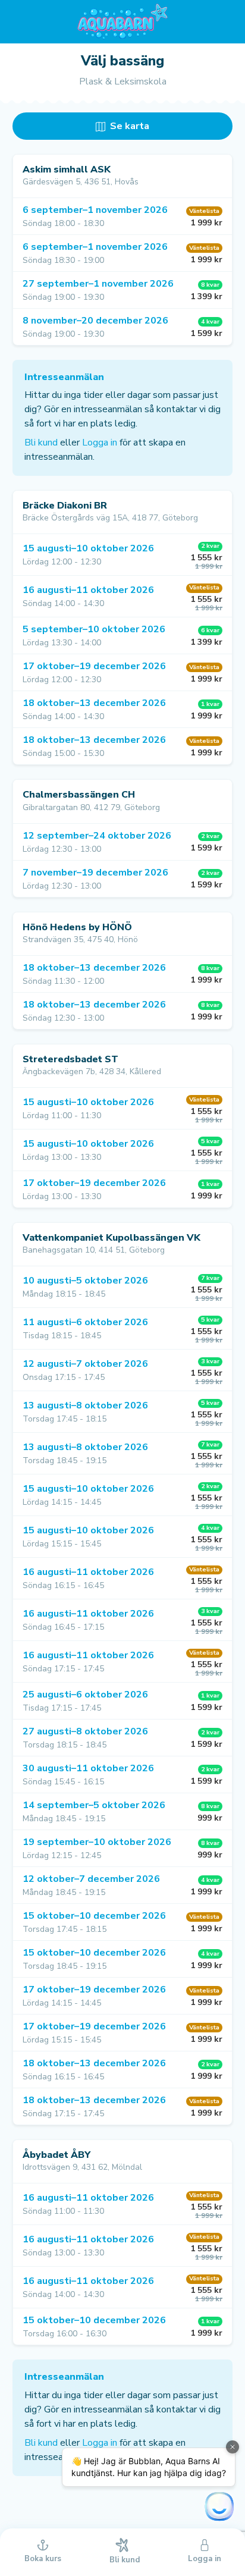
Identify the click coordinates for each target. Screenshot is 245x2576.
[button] (122, 216)
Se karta (128, 126)
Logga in (100, 443)
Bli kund (41, 443)
